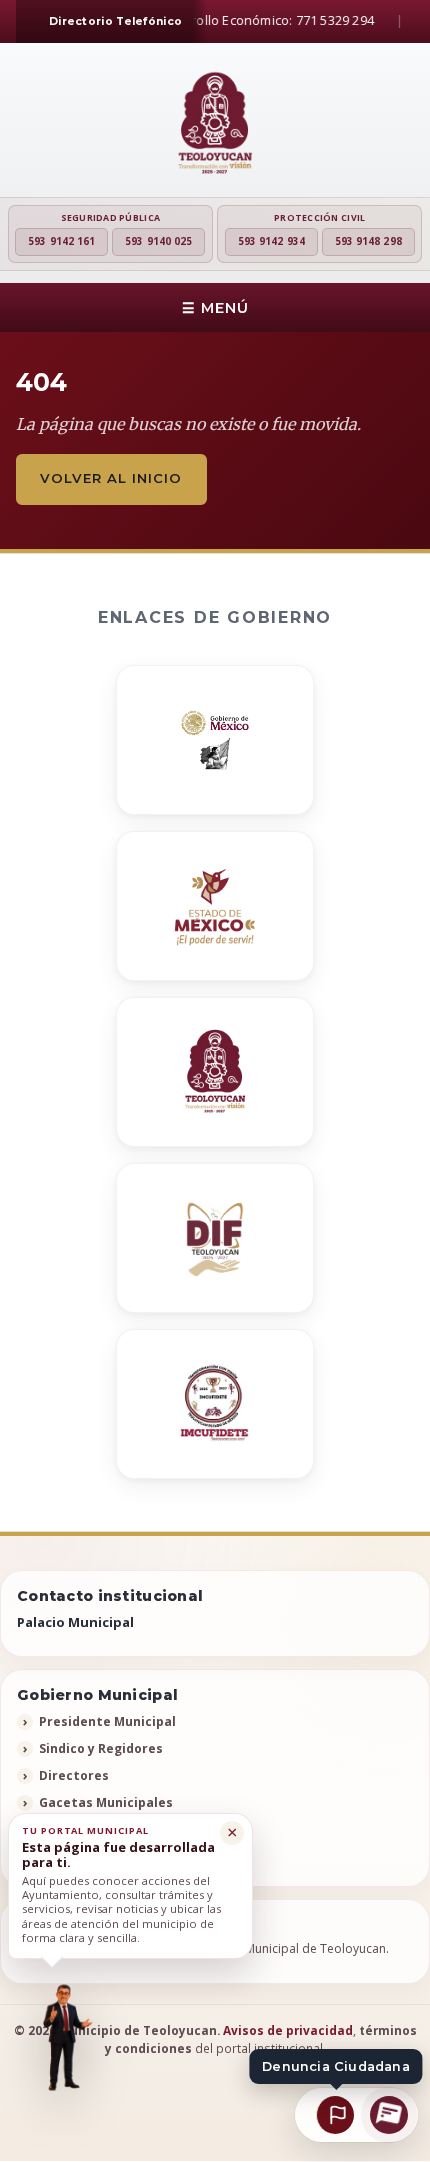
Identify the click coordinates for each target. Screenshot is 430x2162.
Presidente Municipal (107, 1721)
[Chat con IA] (390, 2115)
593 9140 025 (158, 241)
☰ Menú (215, 308)
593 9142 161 (61, 241)
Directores (74, 1775)
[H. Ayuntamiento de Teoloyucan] (215, 124)
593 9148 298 (368, 241)
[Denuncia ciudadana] (335, 2115)
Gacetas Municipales (106, 1802)
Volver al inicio (111, 478)
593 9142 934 (271, 241)
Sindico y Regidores (101, 1748)
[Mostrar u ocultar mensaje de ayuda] (64, 2038)
